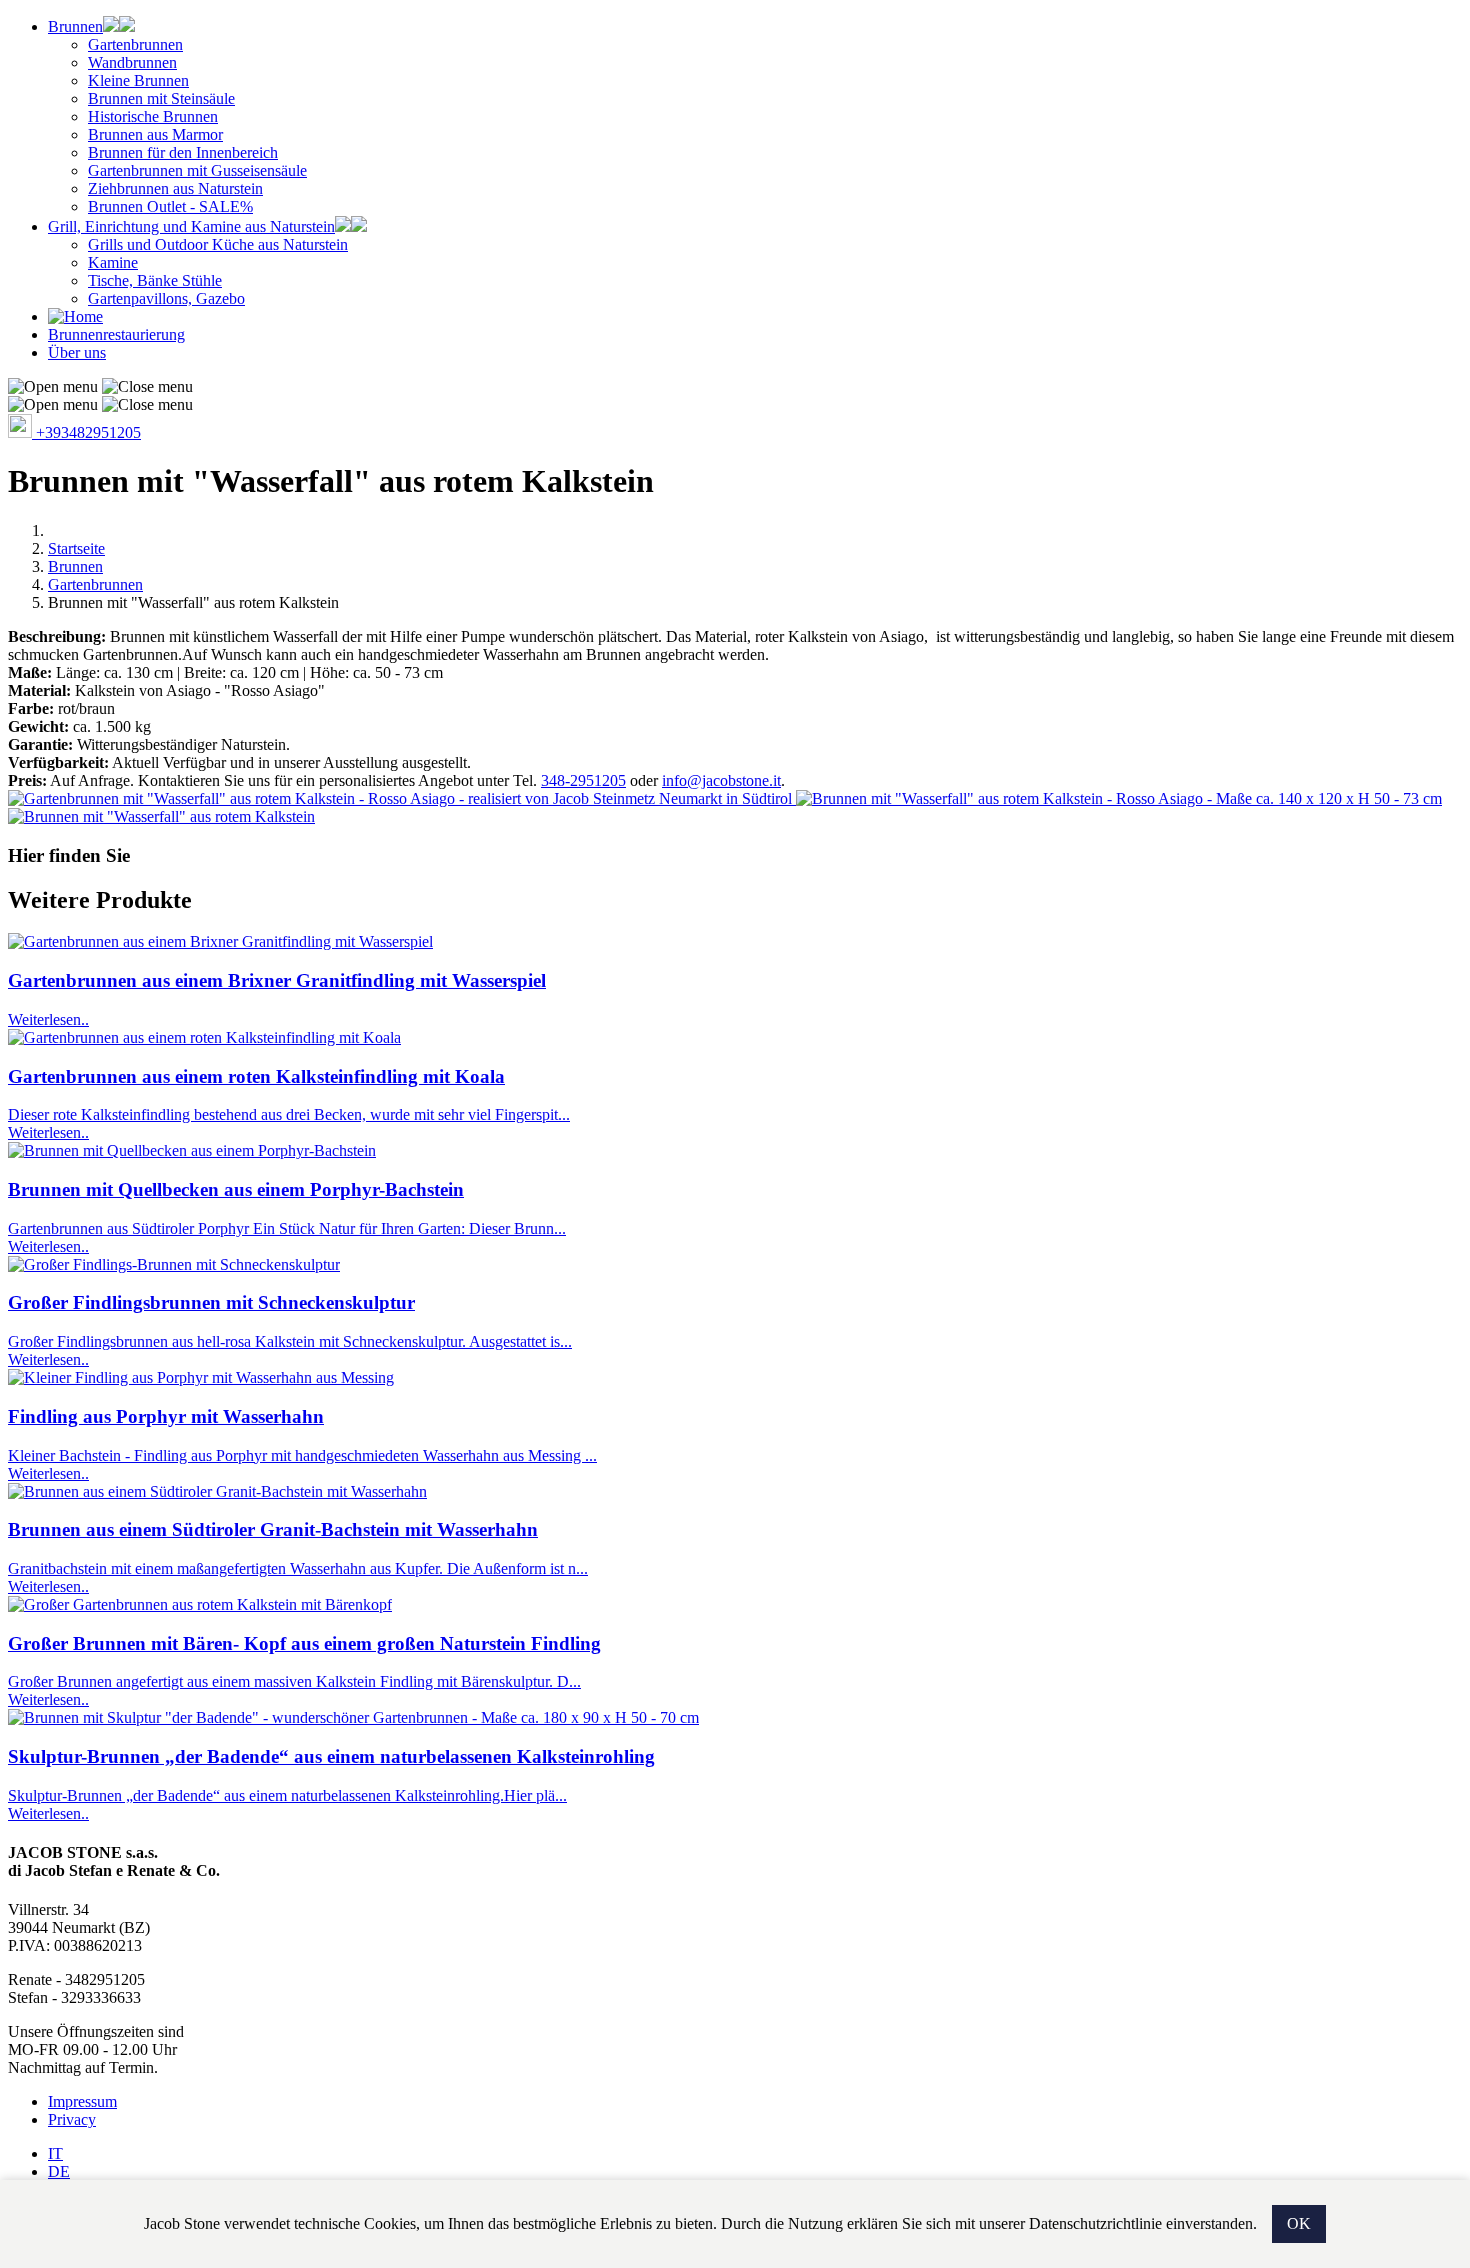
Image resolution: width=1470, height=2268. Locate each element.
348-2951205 (583, 780)
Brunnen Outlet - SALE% (170, 206)
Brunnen (75, 26)
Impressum (82, 2101)
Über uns (77, 352)
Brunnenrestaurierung (116, 334)
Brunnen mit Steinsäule (161, 98)
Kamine (113, 262)
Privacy (72, 2119)
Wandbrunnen (132, 62)
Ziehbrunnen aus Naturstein (175, 188)
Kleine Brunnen (138, 80)
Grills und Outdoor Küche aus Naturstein (218, 244)
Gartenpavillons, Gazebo (166, 298)
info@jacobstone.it (721, 780)
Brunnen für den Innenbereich (183, 152)
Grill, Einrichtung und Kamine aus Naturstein (191, 226)
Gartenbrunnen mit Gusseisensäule (197, 170)
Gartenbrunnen (135, 44)
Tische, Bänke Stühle (155, 280)
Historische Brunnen (153, 116)
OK (1299, 2223)
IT (55, 2153)
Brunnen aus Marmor (155, 134)
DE (59, 2171)
